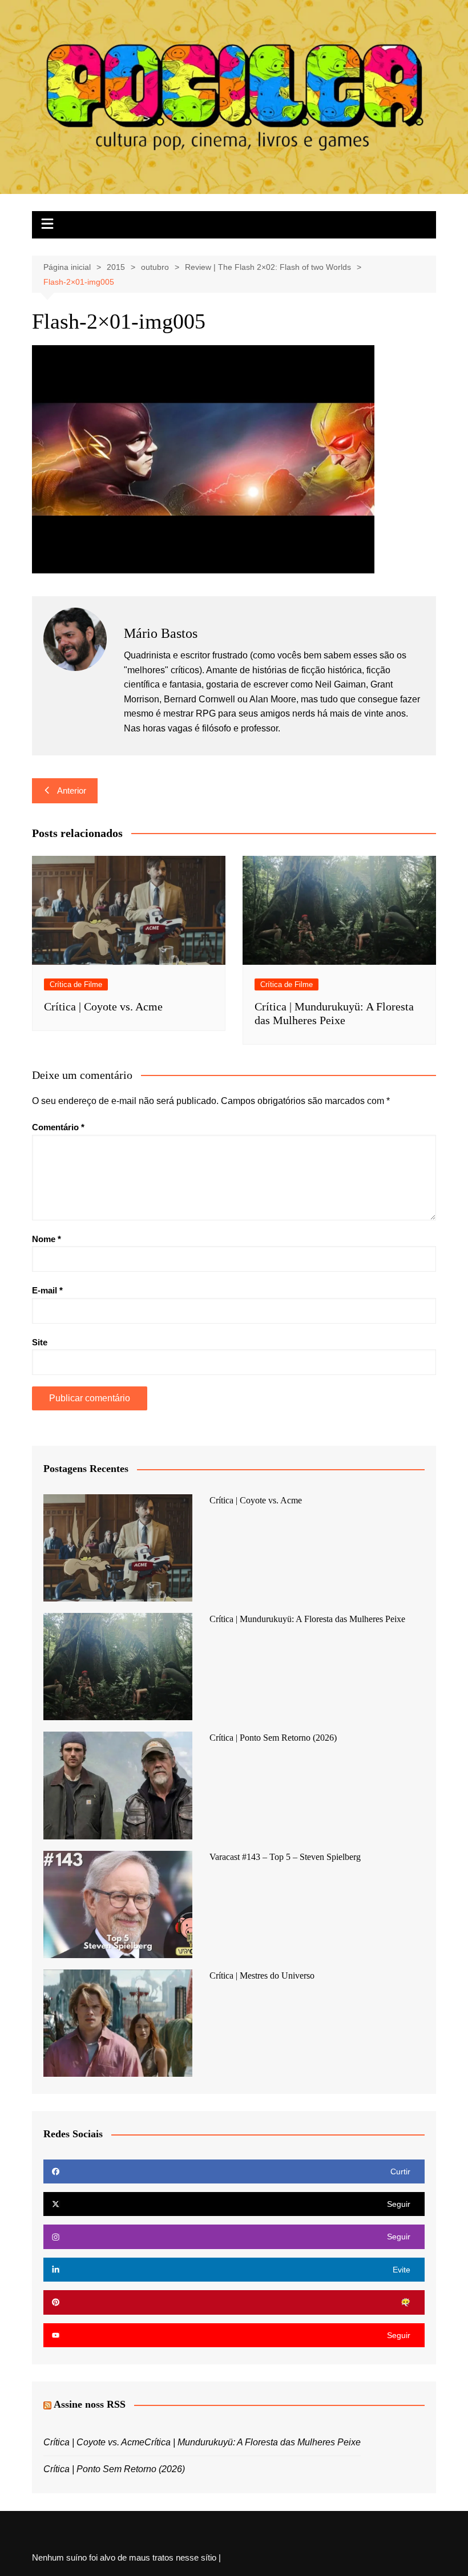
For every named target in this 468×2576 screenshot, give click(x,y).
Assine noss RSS (90, 2404)
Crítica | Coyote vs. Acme (103, 1006)
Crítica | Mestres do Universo (262, 1976)
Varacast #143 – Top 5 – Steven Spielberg (285, 1857)
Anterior (72, 790)
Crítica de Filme (76, 984)
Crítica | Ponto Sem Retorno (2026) (273, 1738)
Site (40, 1342)
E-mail (47, 1290)
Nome (47, 1239)
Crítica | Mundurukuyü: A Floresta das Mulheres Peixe (307, 1619)
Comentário (58, 1127)
